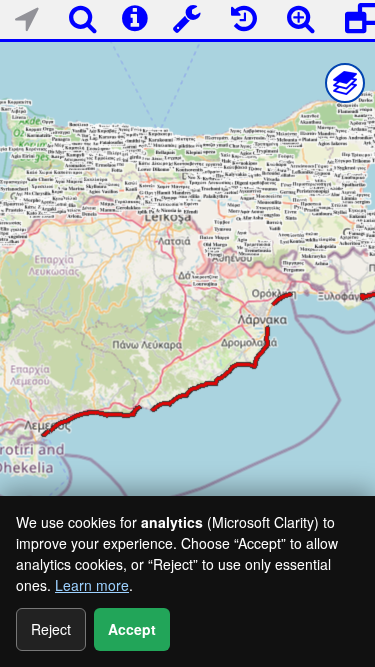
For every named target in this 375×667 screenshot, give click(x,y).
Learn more (92, 585)
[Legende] (345, 83)
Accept (132, 629)
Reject (51, 629)
